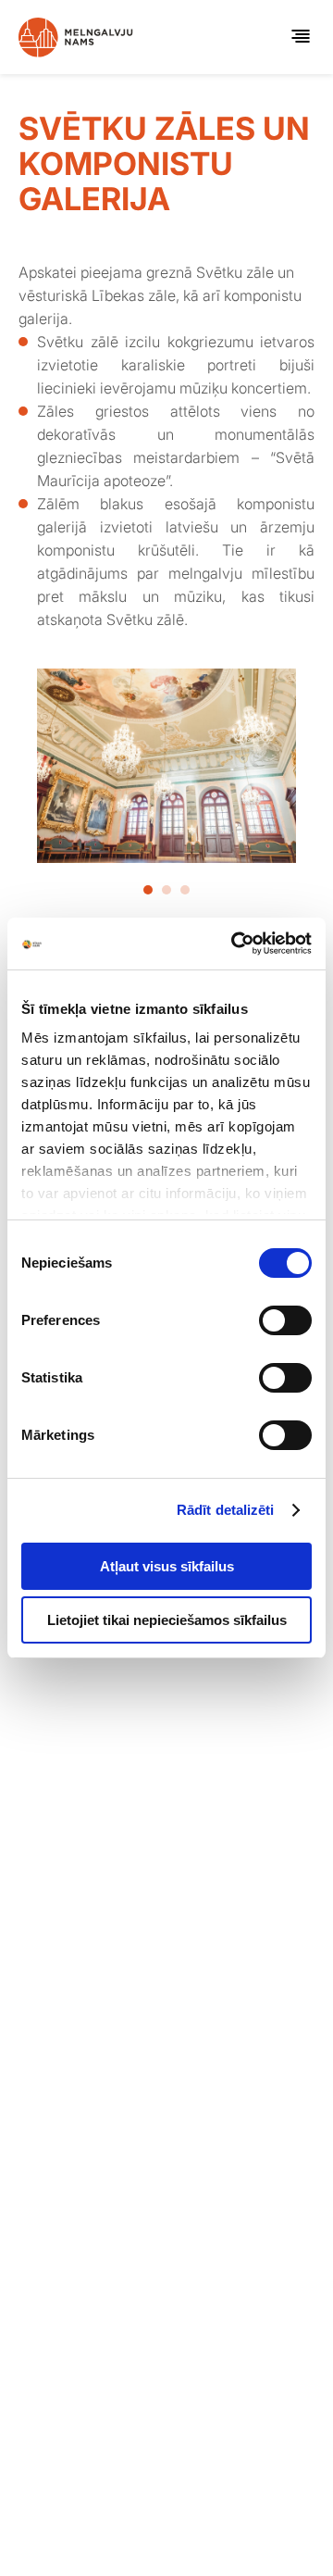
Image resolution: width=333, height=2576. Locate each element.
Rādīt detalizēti (226, 1510)
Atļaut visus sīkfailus (167, 1566)
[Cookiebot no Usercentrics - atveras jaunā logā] (235, 944)
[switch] (285, 1320)
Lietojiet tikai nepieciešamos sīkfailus (167, 1620)
